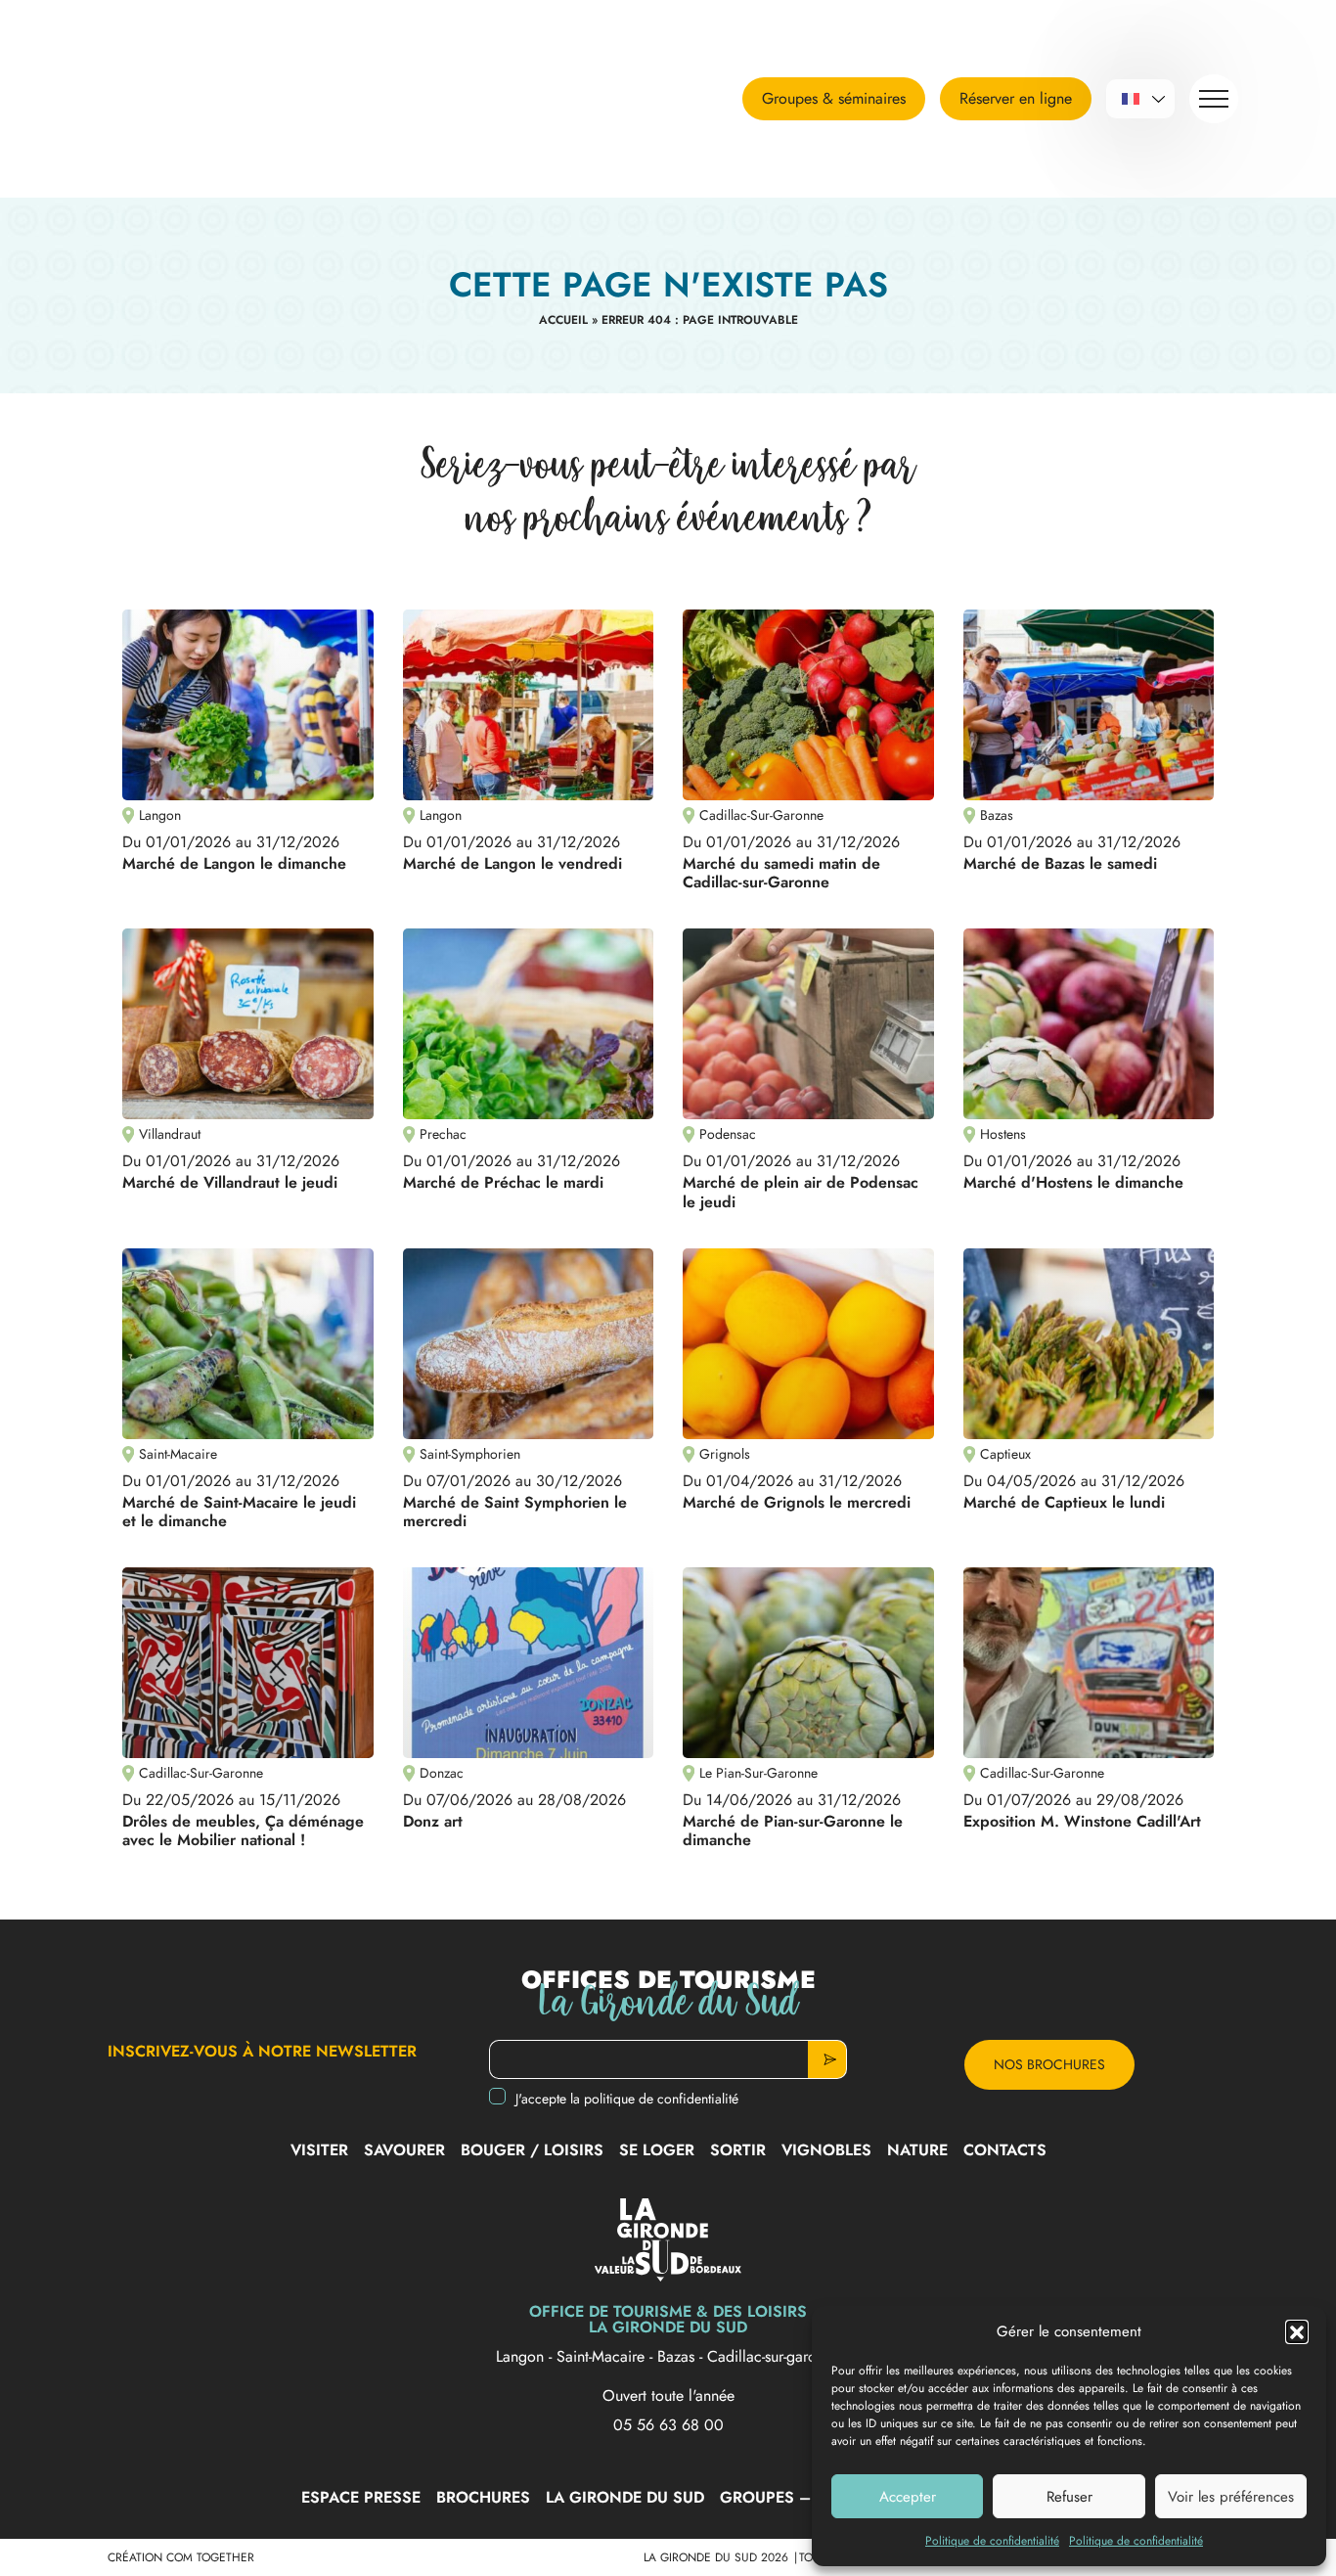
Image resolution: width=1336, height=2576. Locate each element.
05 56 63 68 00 (668, 2425)
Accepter (908, 2497)
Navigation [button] (1214, 99)
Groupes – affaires (803, 2497)
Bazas (678, 2356)
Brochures (483, 2497)
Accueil (563, 320)
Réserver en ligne (1016, 98)
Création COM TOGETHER (181, 2557)
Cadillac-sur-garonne (774, 2356)
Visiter (319, 2150)
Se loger (657, 2150)
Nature (917, 2150)
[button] (1297, 2331)
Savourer (404, 2150)
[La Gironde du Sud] (220, 99)
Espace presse (361, 2497)
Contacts (1005, 2150)
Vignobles (826, 2150)
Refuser (1069, 2497)
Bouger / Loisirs (532, 2150)
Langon (522, 2356)
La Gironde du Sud (625, 2497)
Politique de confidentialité (992, 2541)
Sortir (738, 2150)
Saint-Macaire (603, 2356)
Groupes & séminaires (834, 98)
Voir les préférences (1231, 2497)
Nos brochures (1049, 2064)
